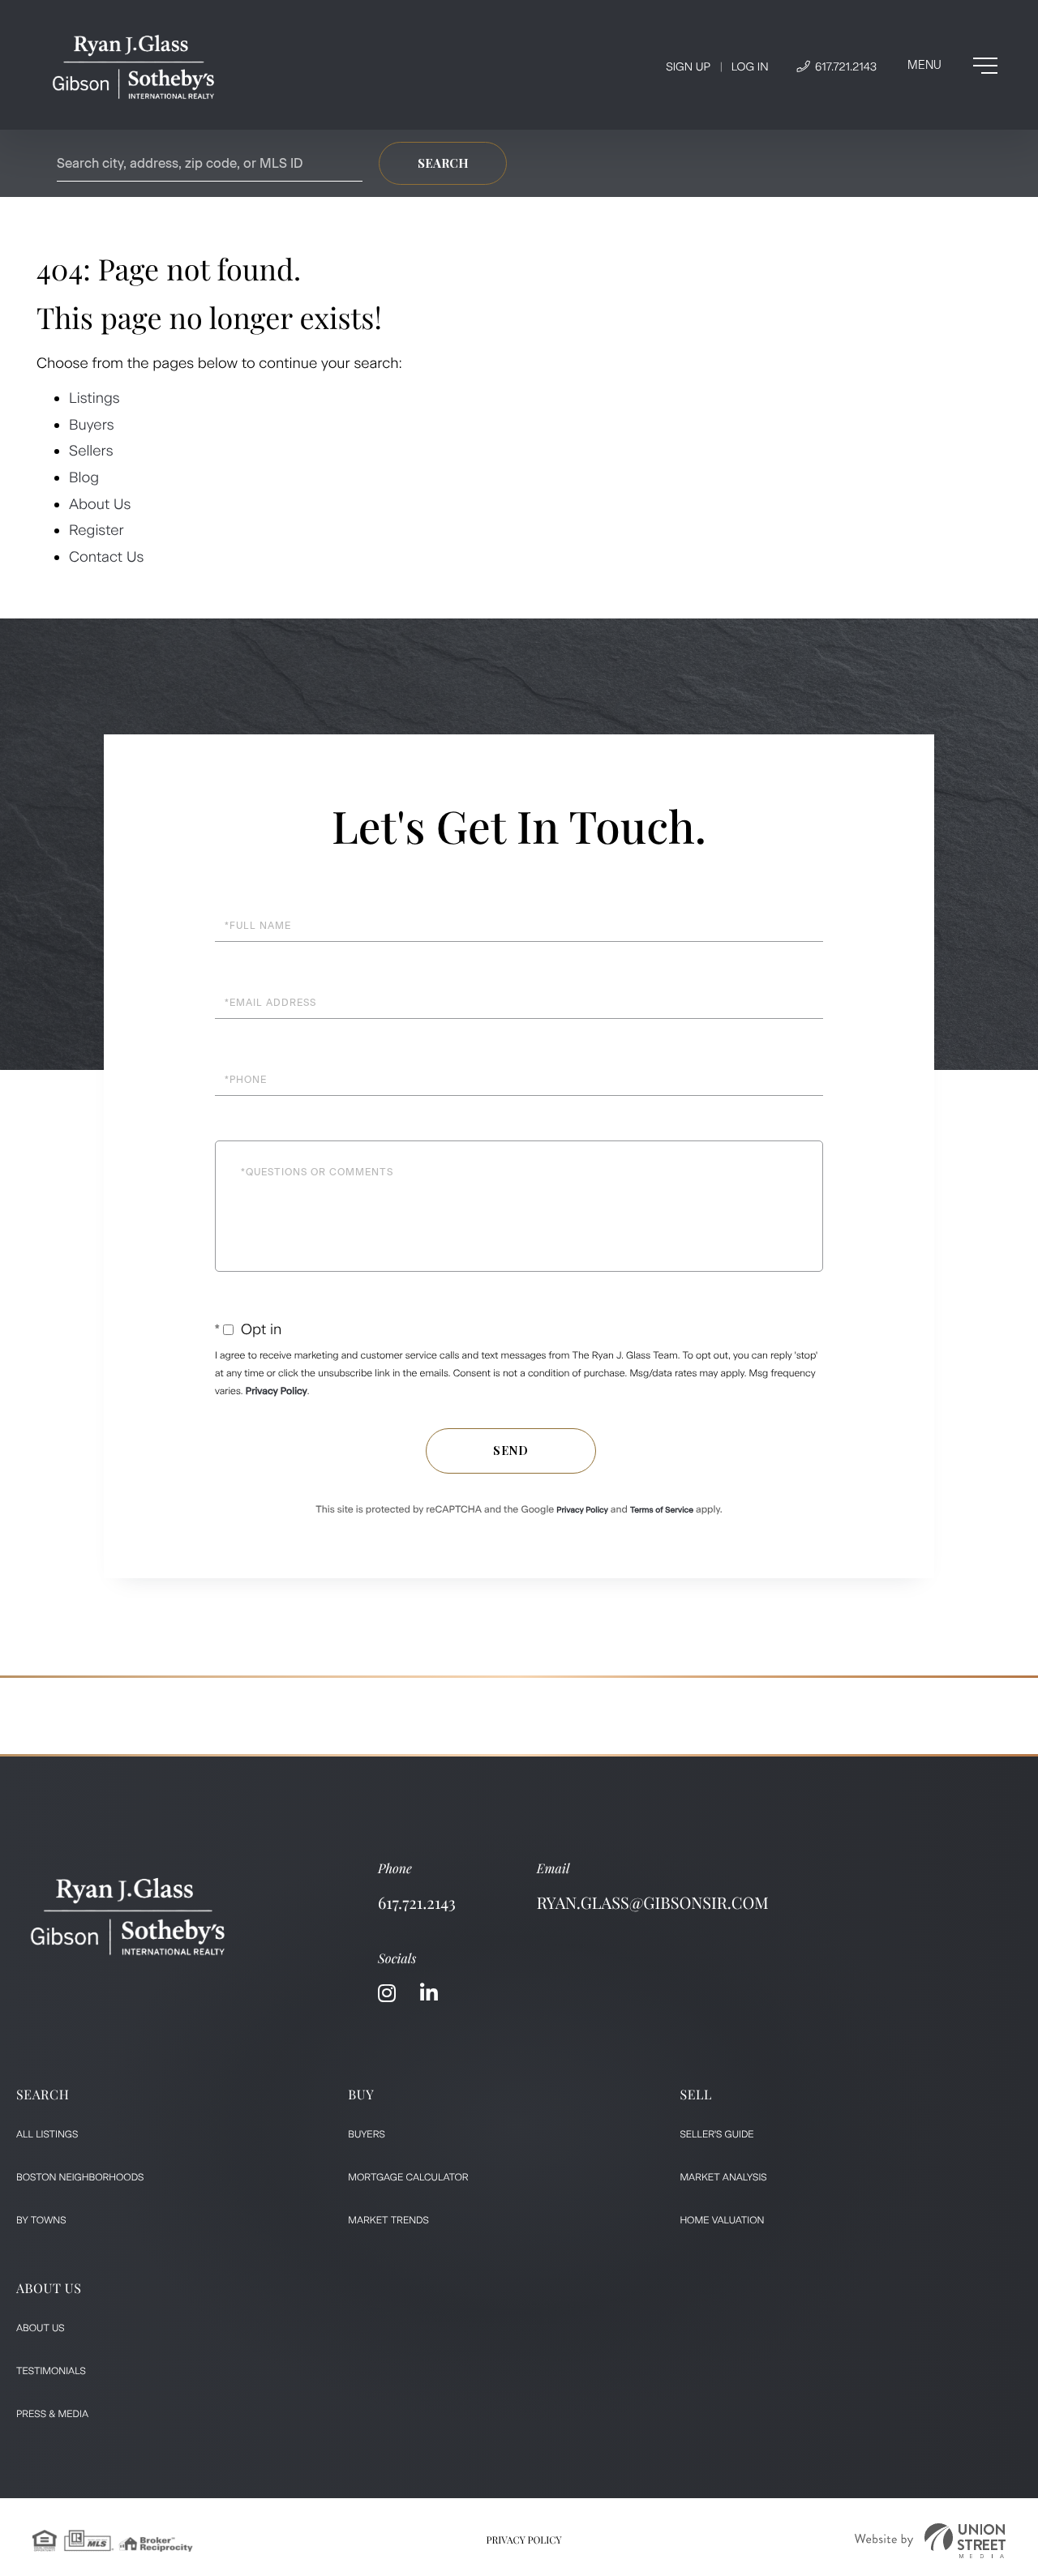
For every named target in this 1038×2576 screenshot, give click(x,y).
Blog (84, 477)
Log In (750, 67)
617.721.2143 (844, 67)
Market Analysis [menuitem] (723, 2177)
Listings (94, 398)
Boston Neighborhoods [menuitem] (80, 2177)
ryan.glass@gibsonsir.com (653, 1903)
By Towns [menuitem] (41, 2220)
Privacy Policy (277, 1391)
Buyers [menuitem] (367, 2134)
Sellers (91, 451)
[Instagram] (387, 1994)
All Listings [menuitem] (47, 2134)
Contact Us (106, 557)
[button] (443, 163)
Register (97, 530)
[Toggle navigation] (952, 66)
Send (511, 1451)
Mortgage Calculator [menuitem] (408, 2177)
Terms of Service (662, 1510)
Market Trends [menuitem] (388, 2220)
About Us (102, 504)
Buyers (92, 425)
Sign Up (688, 67)
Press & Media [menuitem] (52, 2414)
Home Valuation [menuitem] (722, 2220)
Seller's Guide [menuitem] (716, 2134)
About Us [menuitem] (41, 2328)
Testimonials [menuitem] (51, 2371)
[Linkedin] (429, 1994)
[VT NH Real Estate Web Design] (930, 2541)
